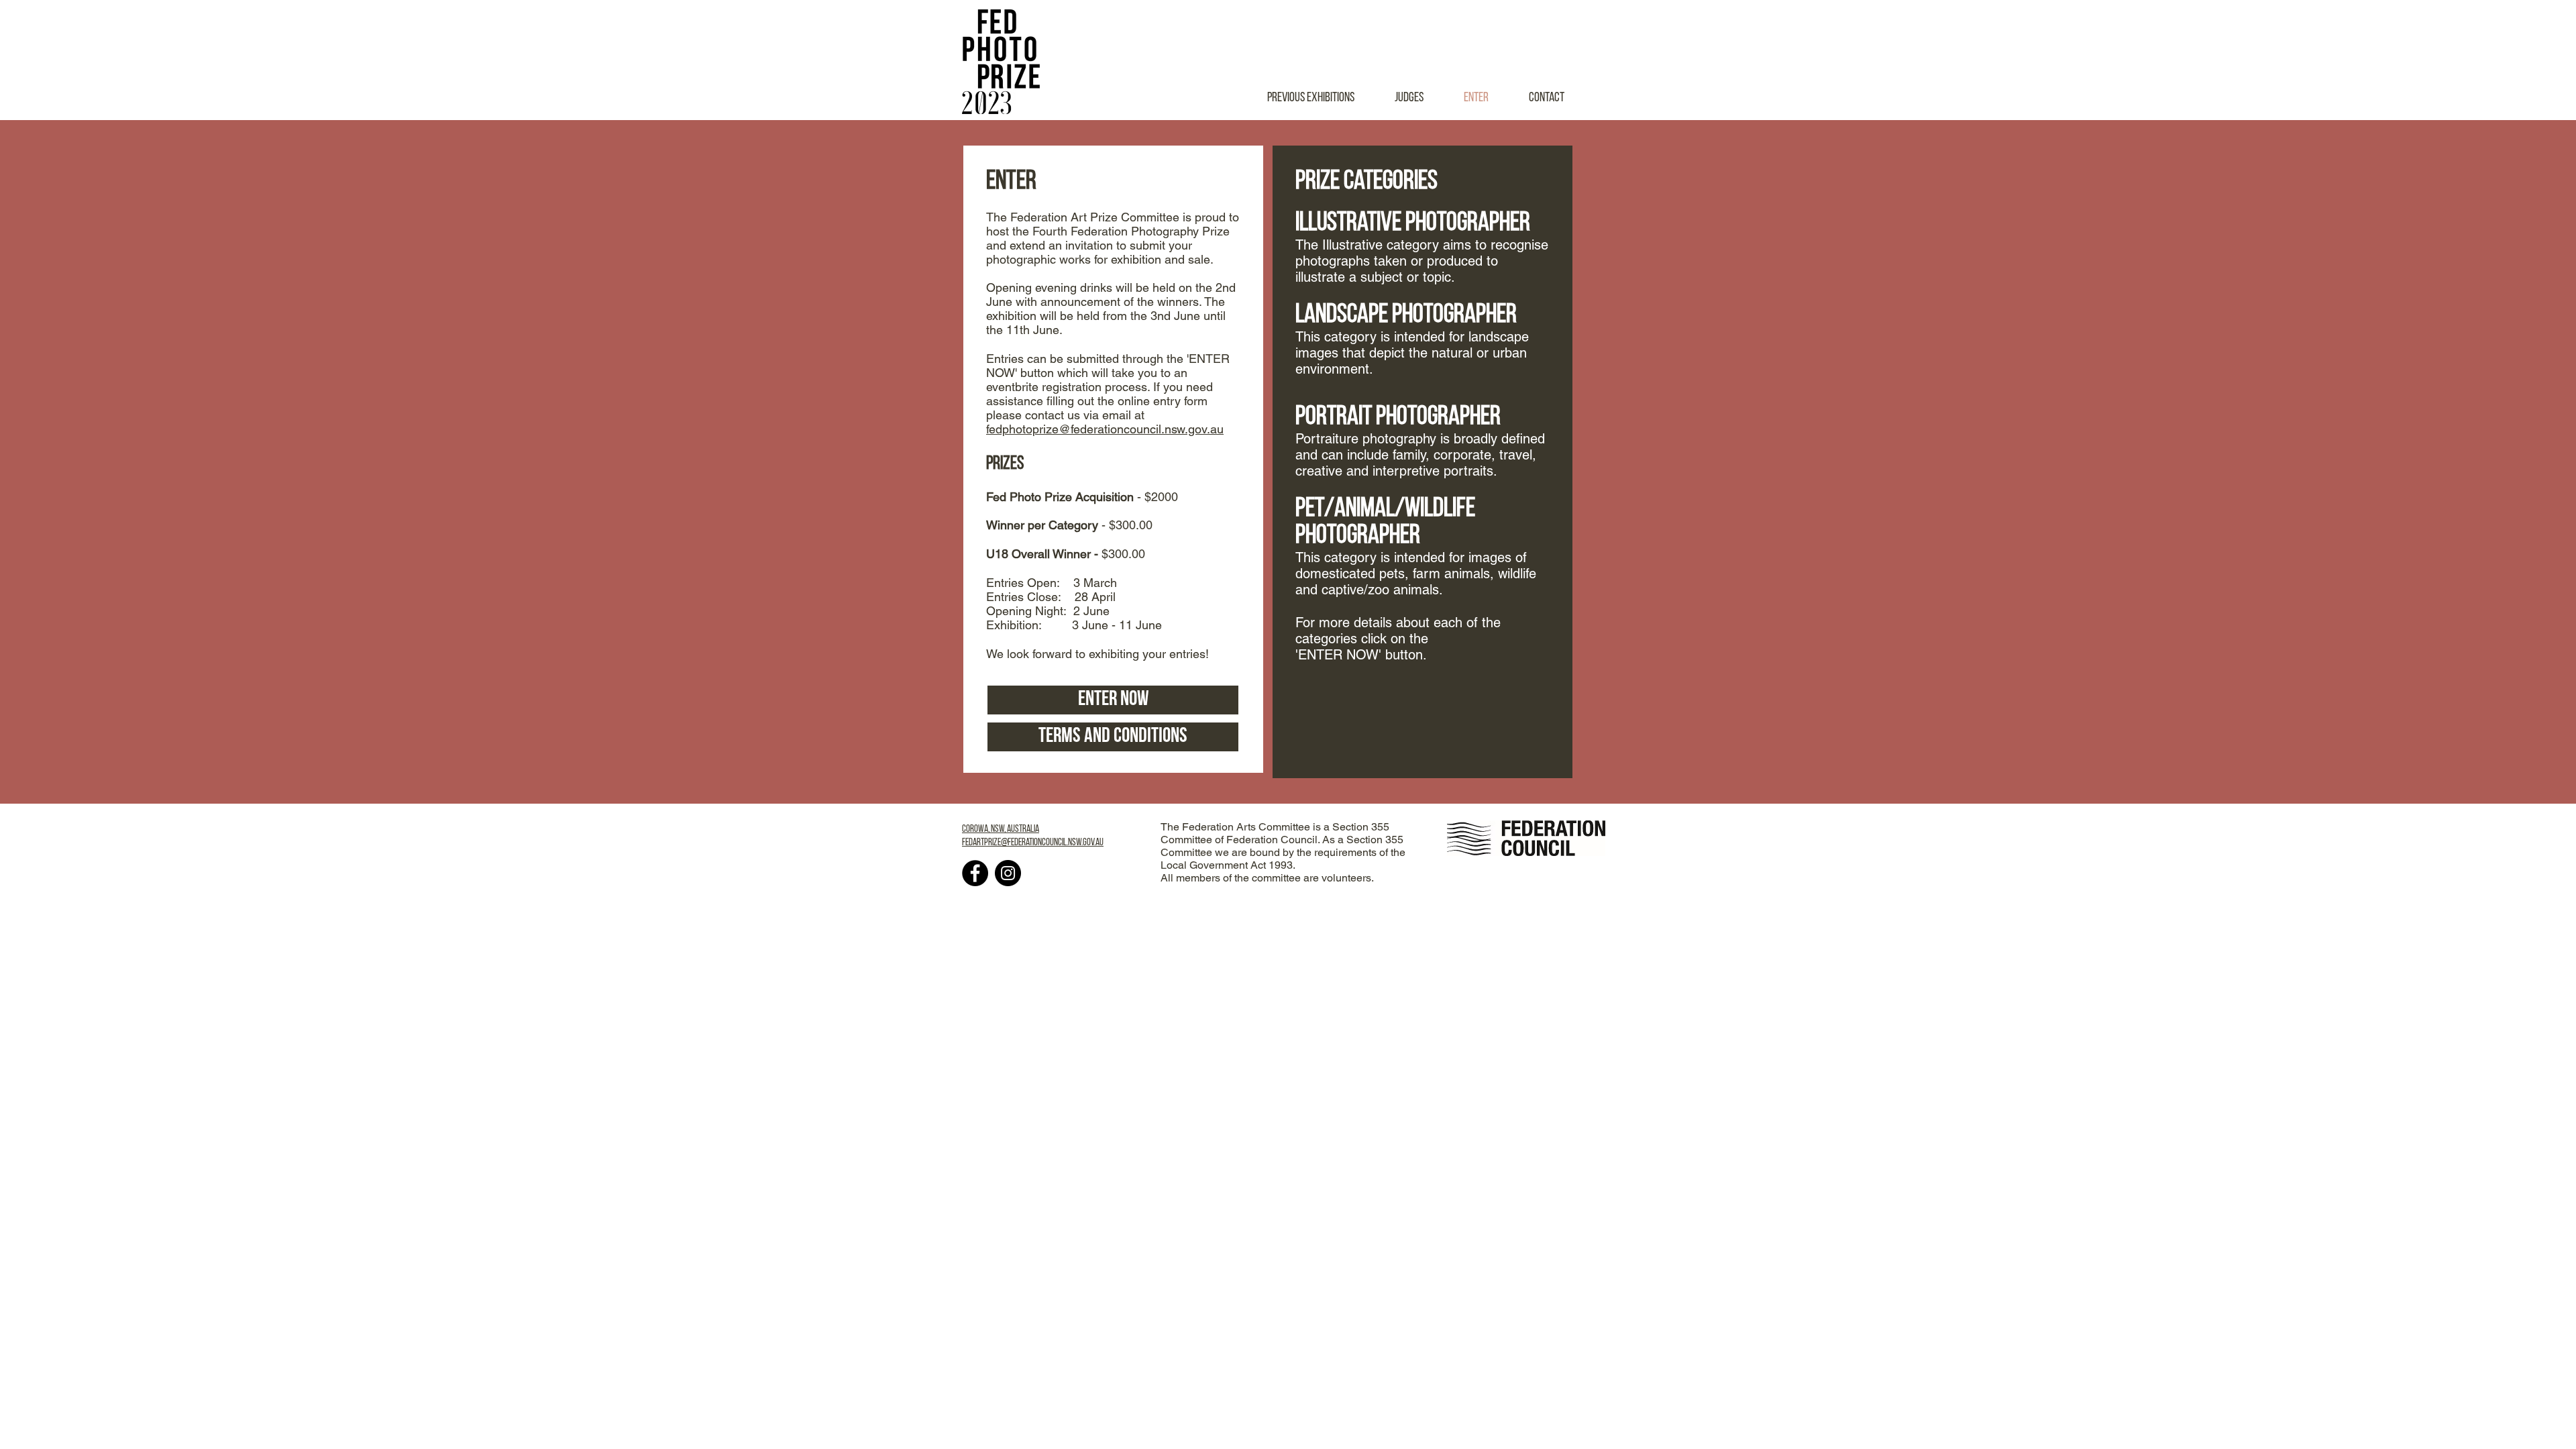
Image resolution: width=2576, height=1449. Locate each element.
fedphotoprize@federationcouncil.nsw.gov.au (1105, 429)
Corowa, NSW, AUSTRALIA (1001, 829)
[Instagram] (1008, 873)
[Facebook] (975, 873)
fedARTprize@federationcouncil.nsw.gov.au (1033, 843)
